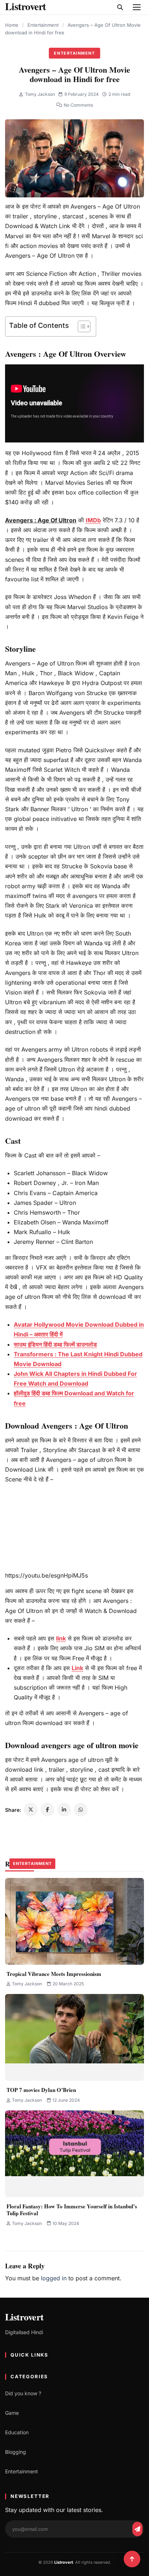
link (61, 1638)
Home (12, 25)
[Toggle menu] (137, 7)
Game (12, 2413)
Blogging (16, 2452)
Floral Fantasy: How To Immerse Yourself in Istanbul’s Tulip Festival (72, 2210)
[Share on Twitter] (31, 1810)
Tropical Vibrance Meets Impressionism (54, 1974)
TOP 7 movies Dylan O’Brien (41, 2090)
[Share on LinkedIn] (64, 1810)
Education (17, 2432)
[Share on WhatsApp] (81, 1810)
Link (77, 1668)
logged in (54, 2278)
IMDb (93, 520)
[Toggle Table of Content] (80, 326)
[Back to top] (132, 2559)
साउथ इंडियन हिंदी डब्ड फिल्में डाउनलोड (55, 1344)
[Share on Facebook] (47, 1810)
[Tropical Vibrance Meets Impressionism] (74, 1921)
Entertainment (43, 25)
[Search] (120, 7)
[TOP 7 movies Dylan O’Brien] (74, 2037)
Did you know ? (23, 2393)
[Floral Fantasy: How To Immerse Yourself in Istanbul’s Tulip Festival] (74, 2154)
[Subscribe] (137, 2529)
